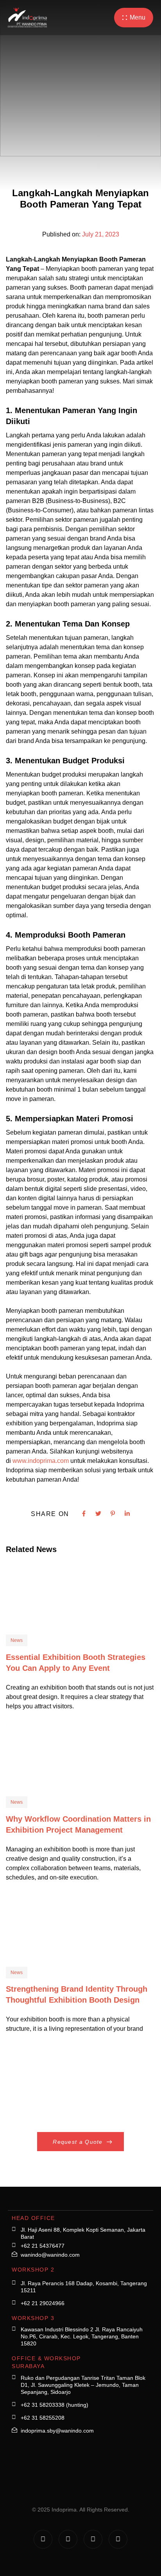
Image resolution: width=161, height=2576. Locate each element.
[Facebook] (68, 2539)
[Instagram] (43, 2539)
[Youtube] (118, 2539)
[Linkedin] (93, 2539)
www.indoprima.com (41, 1461)
